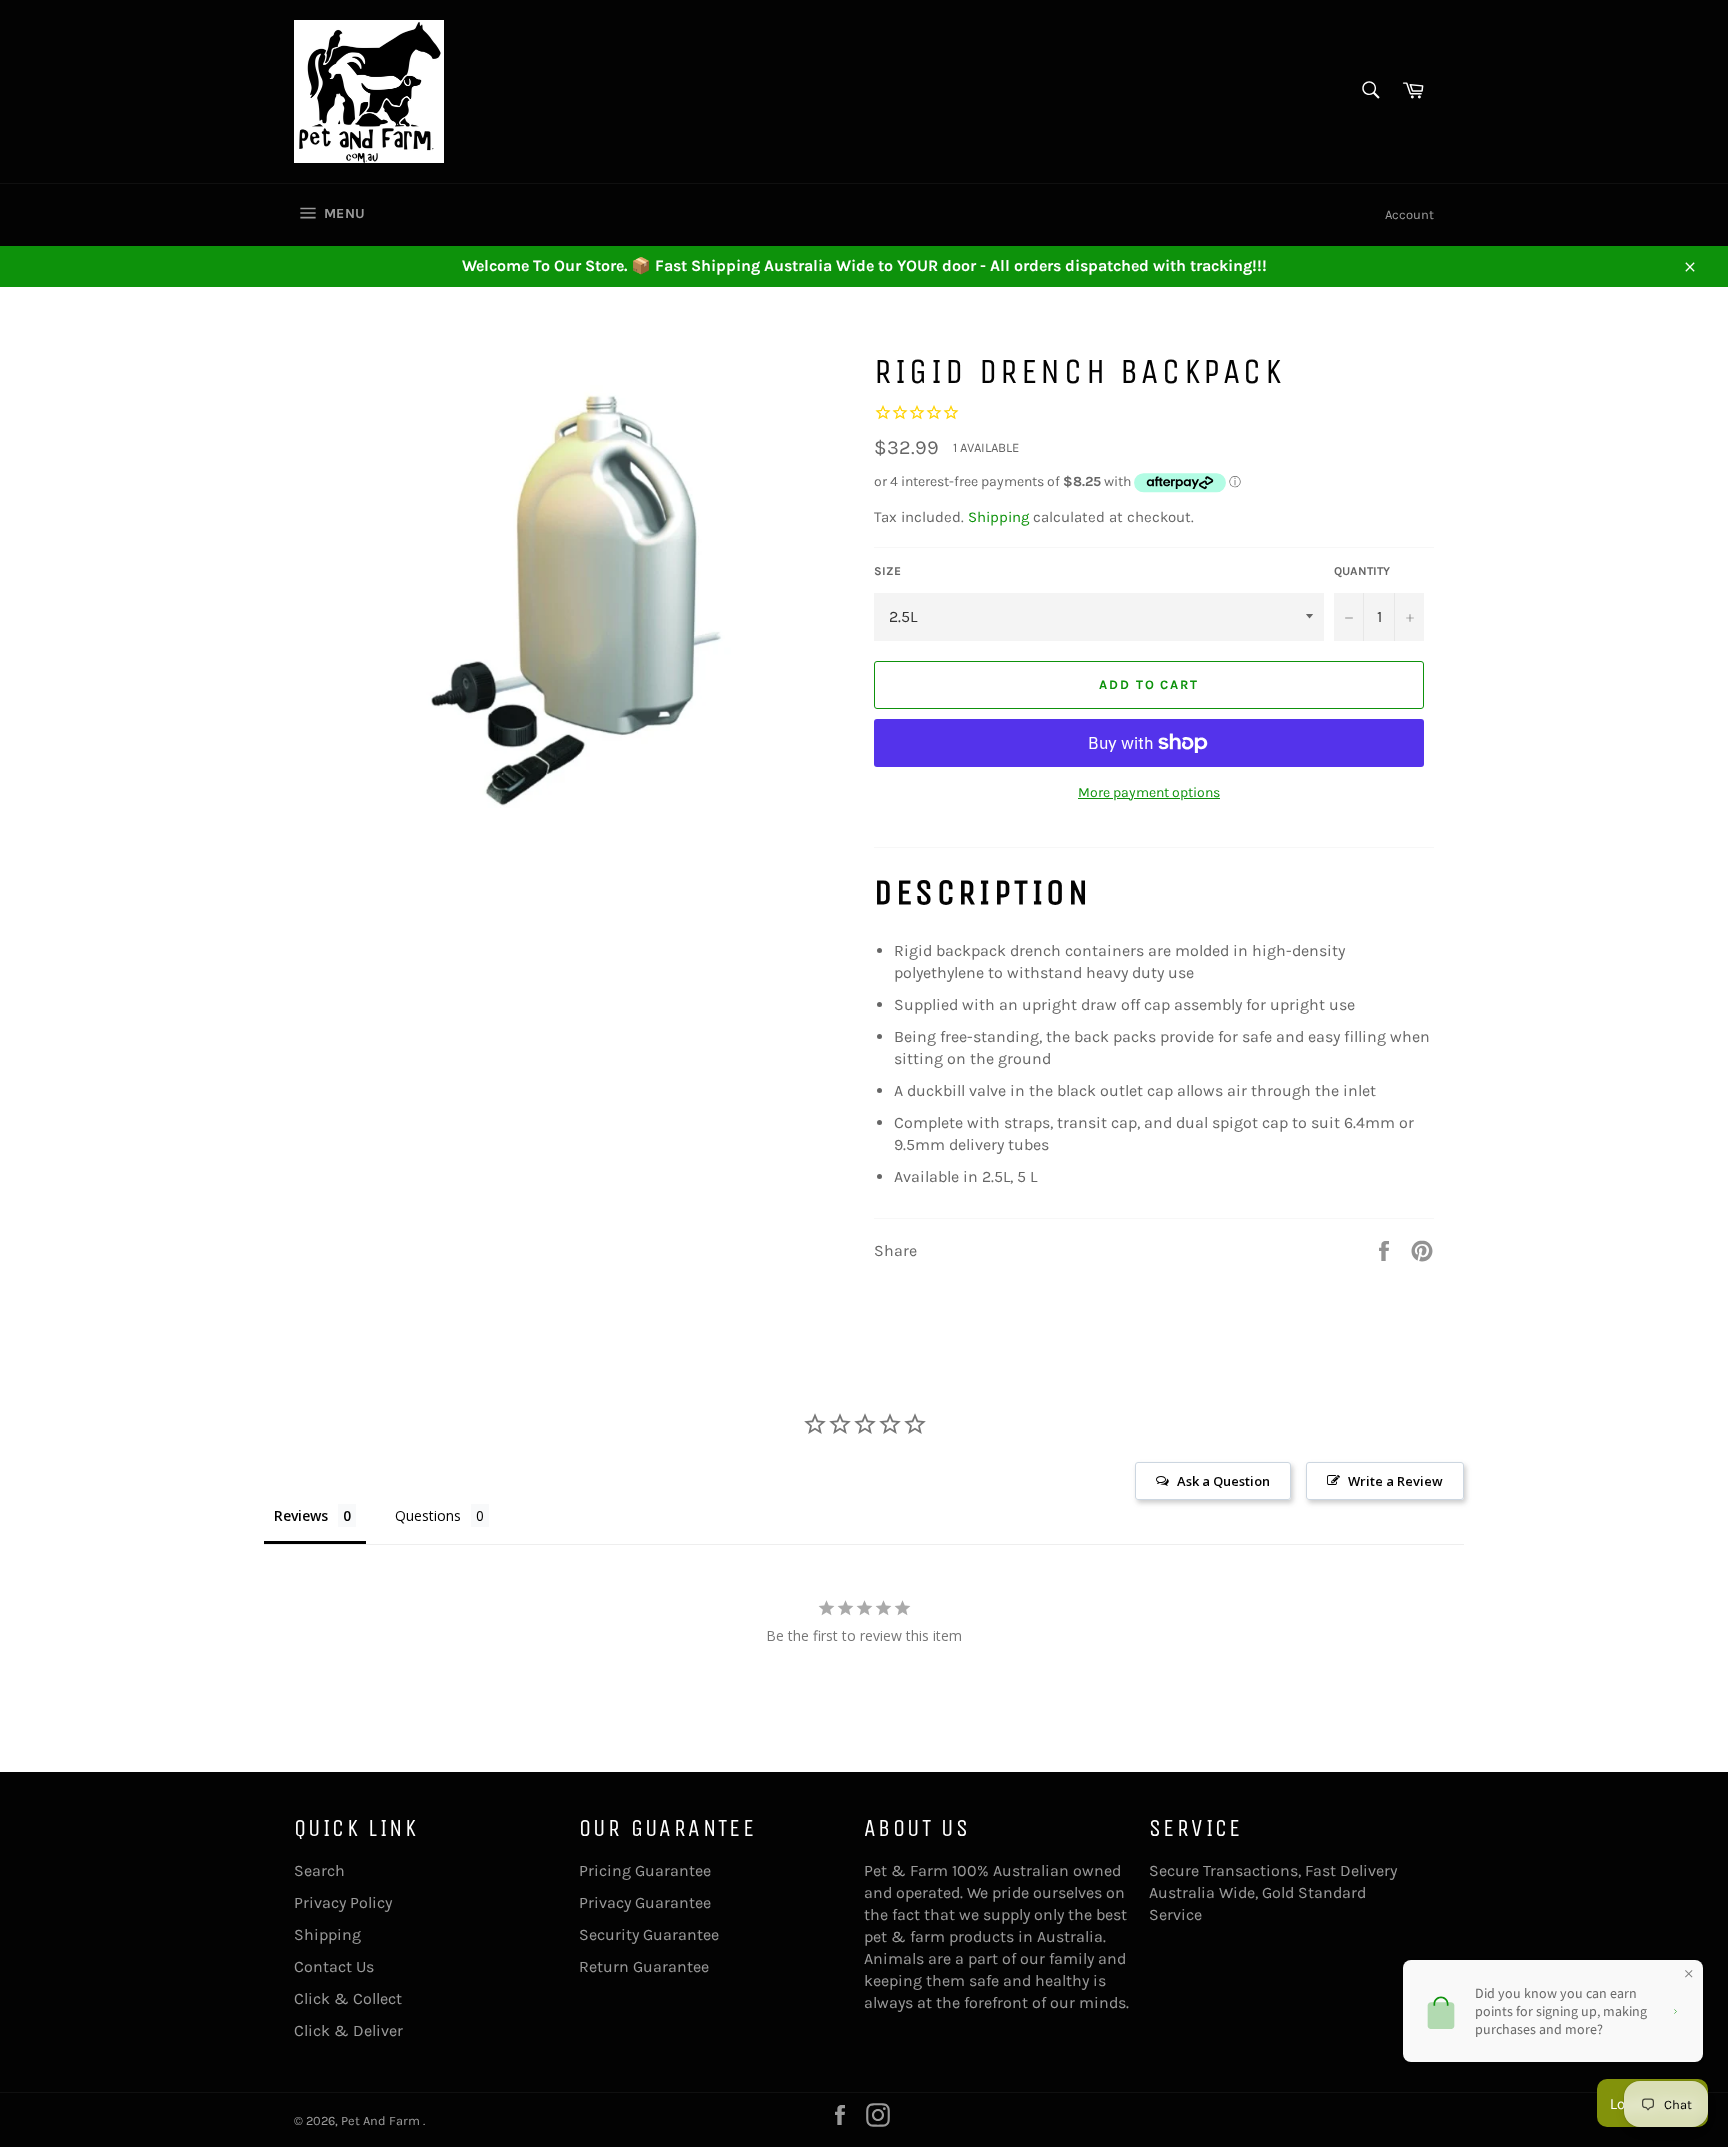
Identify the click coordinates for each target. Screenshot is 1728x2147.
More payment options (1149, 792)
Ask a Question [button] (1223, 1481)
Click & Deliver (348, 2030)
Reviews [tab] (301, 1515)
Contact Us (334, 1966)
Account (1409, 214)
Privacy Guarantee (645, 1902)
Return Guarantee (644, 1966)
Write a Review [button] (1395, 1481)
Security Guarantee (649, 1934)
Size (887, 571)
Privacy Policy (343, 1902)
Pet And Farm (382, 2120)
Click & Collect (348, 1998)
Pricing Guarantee (645, 1870)
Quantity (1362, 571)
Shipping (998, 517)
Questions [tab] (428, 1515)
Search (319, 1870)
